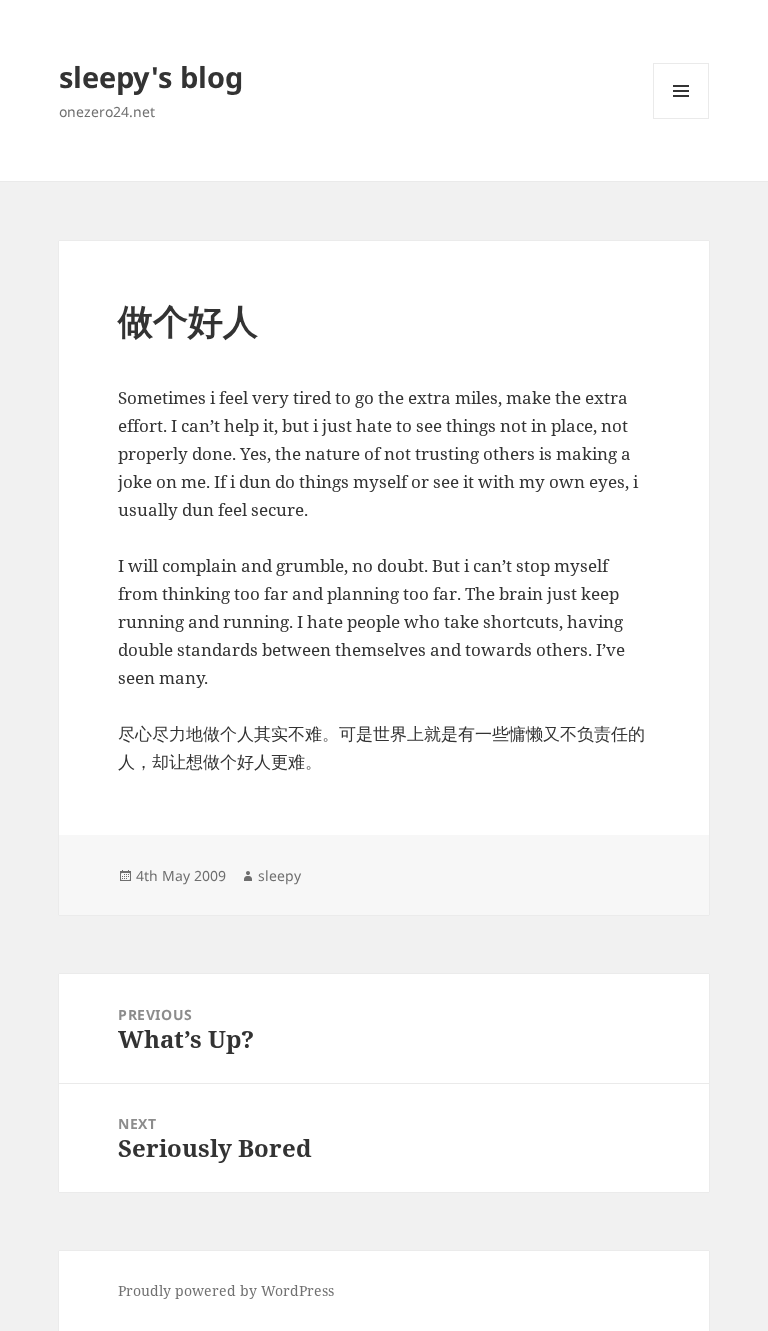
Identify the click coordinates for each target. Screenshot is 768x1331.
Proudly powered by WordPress (226, 1290)
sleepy (279, 875)
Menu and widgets (681, 118)
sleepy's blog (151, 76)
